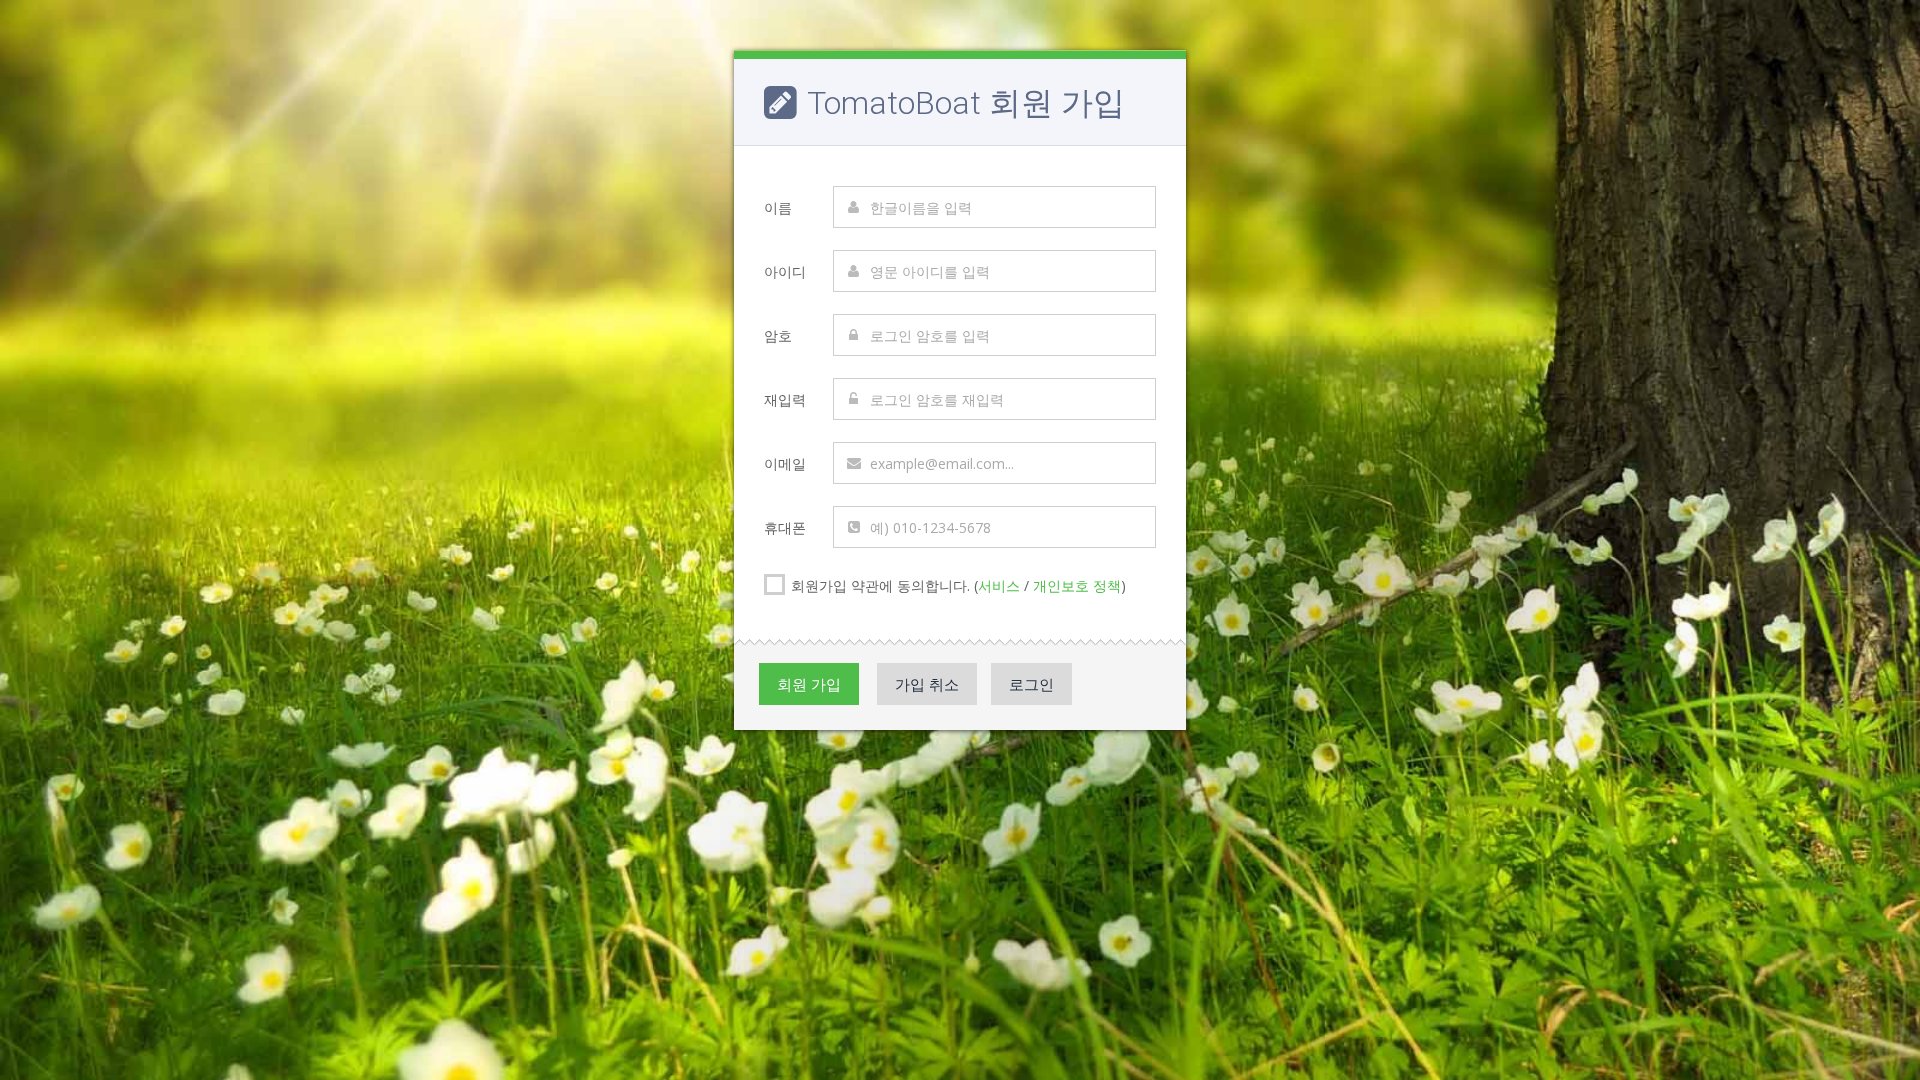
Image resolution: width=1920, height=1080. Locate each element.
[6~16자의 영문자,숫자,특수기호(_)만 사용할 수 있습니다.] (994, 335)
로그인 (1031, 684)
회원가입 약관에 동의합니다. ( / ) (956, 585)
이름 (778, 207)
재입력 (785, 399)
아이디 (785, 271)
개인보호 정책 (1077, 585)
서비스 (999, 585)
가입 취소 (927, 684)
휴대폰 (785, 527)
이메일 (785, 463)
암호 (778, 335)
